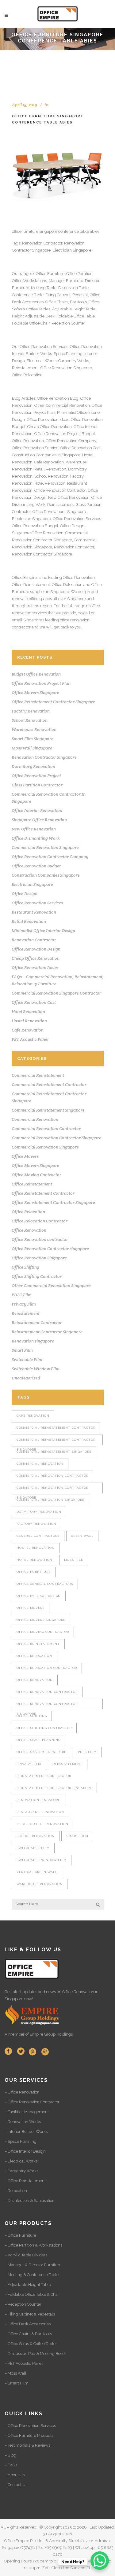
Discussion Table (73, 288)
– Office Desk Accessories (28, 2324)
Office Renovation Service (35, 448)
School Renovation (51, 476)
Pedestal (80, 295)
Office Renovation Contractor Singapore (47, 1706)
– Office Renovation (22, 2092)
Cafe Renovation (49, 462)
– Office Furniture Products (29, 2435)
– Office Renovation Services (30, 2426)
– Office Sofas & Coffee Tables (31, 2344)
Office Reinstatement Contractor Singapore (53, 702)
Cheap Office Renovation (50, 427)
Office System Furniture (41, 1752)
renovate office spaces (32, 599)
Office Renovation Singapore (66, 368)
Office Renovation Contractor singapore (50, 1249)
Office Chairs (57, 302)
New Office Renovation (69, 497)
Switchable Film (27, 1359)
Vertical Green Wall (37, 1872)
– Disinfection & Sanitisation (30, 2201)
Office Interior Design (39, 1596)
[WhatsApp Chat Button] (100, 2561)
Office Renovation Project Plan (41, 683)
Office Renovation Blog (58, 398)
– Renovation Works (23, 2122)
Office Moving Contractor (36, 1175)
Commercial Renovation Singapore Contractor (56, 993)
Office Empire (24, 577)
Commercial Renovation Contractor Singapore (56, 1138)
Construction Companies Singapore (46, 875)
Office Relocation (27, 375)
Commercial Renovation (35, 1119)
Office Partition (79, 274)
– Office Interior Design (25, 2151)
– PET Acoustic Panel (24, 2363)
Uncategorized (26, 1378)
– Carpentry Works (21, 2171)
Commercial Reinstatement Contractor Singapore (56, 1441)
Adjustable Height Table (74, 309)
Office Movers (25, 1156)
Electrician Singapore (72, 250)
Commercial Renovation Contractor (46, 1129)
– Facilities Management (27, 2112)
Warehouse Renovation (34, 729)
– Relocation (16, 2191)
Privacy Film (24, 1304)
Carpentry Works (74, 361)
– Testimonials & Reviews (27, 2445)
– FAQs (11, 2465)
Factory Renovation (31, 711)
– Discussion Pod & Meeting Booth (35, 2354)
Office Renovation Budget (35, 526)
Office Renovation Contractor (60, 490)
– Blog (10, 2455)
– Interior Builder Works (26, 2132)
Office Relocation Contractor (40, 1221)
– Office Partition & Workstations (33, 2245)
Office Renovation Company (71, 441)
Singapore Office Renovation (38, 533)
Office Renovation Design (36, 949)
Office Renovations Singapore (59, 512)
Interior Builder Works (32, 354)
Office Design (72, 526)
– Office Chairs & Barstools (28, 2334)
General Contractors (38, 1536)
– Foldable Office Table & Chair (32, 2294)
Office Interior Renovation (37, 810)
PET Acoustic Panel (30, 1039)
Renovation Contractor (42, 243)
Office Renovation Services (77, 519)
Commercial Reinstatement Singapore (48, 1110)
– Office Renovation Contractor (32, 2102)
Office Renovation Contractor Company (50, 857)
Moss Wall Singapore (32, 748)
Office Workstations (29, 281)
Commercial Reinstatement (38, 1075)
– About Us (15, 2475)
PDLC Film (22, 1295)
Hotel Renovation (50, 483)
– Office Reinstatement (25, 2181)
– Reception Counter (23, 2304)
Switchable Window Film (36, 1369)
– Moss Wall (15, 2373)
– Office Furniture (20, 2235)
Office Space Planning (38, 1740)
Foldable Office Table (76, 316)
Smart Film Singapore (33, 739)
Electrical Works (42, 361)
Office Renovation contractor (40, 1239)
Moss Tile (74, 1560)
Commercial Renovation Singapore (45, 847)
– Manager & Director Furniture (33, 2265)
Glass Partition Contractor (37, 785)
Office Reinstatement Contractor (43, 1193)
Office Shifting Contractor (37, 1276)
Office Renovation (36, 347)
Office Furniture (50, 274)
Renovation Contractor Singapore (42, 554)
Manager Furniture (66, 281)
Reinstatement (25, 368)
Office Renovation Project (57, 434)
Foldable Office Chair (31, 323)
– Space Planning (21, 2141)
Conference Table (28, 295)
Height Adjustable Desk (33, 316)
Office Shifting (25, 1267)
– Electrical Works (21, 2161)
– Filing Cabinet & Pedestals (30, 2314)
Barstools (78, 302)
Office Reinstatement (31, 585)
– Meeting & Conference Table (32, 2275)
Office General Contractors (45, 1584)
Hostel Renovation (29, 1021)
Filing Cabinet (58, 295)
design (84, 592)
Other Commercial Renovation (62, 405)
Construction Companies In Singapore (46, 455)
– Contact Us (16, 2485)
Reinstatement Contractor (37, 1322)
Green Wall (82, 1536)
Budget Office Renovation (36, 674)
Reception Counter (68, 323)
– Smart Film (17, 2383)
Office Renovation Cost (80, 448)
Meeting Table (44, 288)
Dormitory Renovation (33, 766)
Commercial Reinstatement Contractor (49, 1084)
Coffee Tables (38, 309)
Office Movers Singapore (35, 692)
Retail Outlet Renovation (42, 1824)
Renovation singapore (33, 1341)
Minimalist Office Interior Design (43, 931)
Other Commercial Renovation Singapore (51, 1286)
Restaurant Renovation (34, 912)
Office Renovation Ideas (48, 420)
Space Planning (68, 354)
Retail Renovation (50, 469)
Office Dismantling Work (36, 838)
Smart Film (22, 1350)
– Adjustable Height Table (28, 2285)
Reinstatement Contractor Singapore (47, 1332)
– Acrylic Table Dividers (26, 2255)
